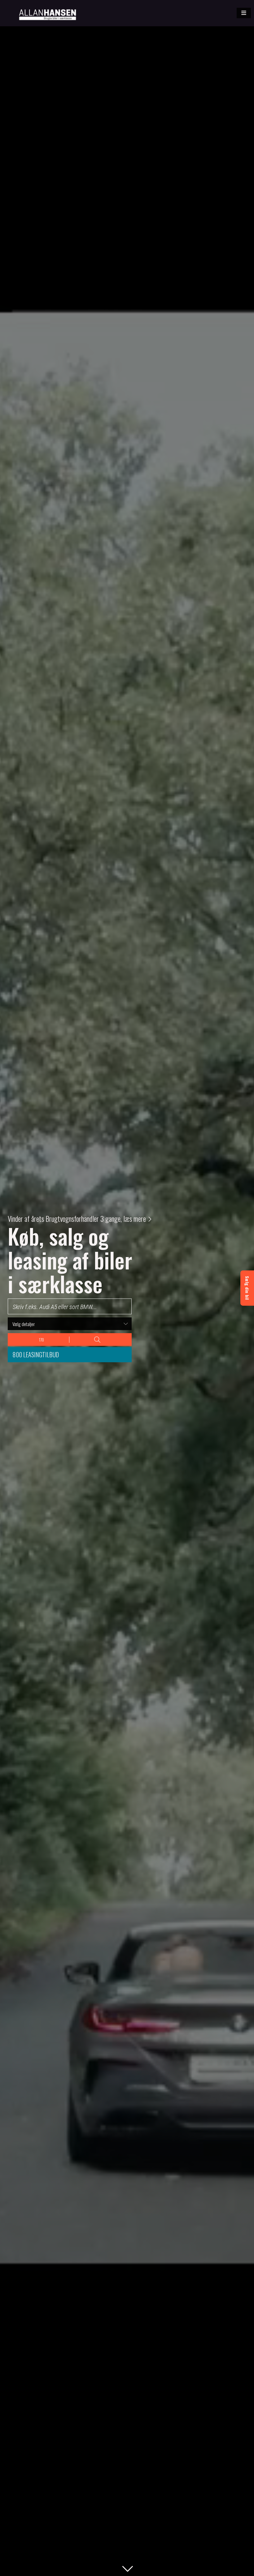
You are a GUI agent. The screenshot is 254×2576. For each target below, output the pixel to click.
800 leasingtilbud (36, 1355)
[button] (244, 13)
